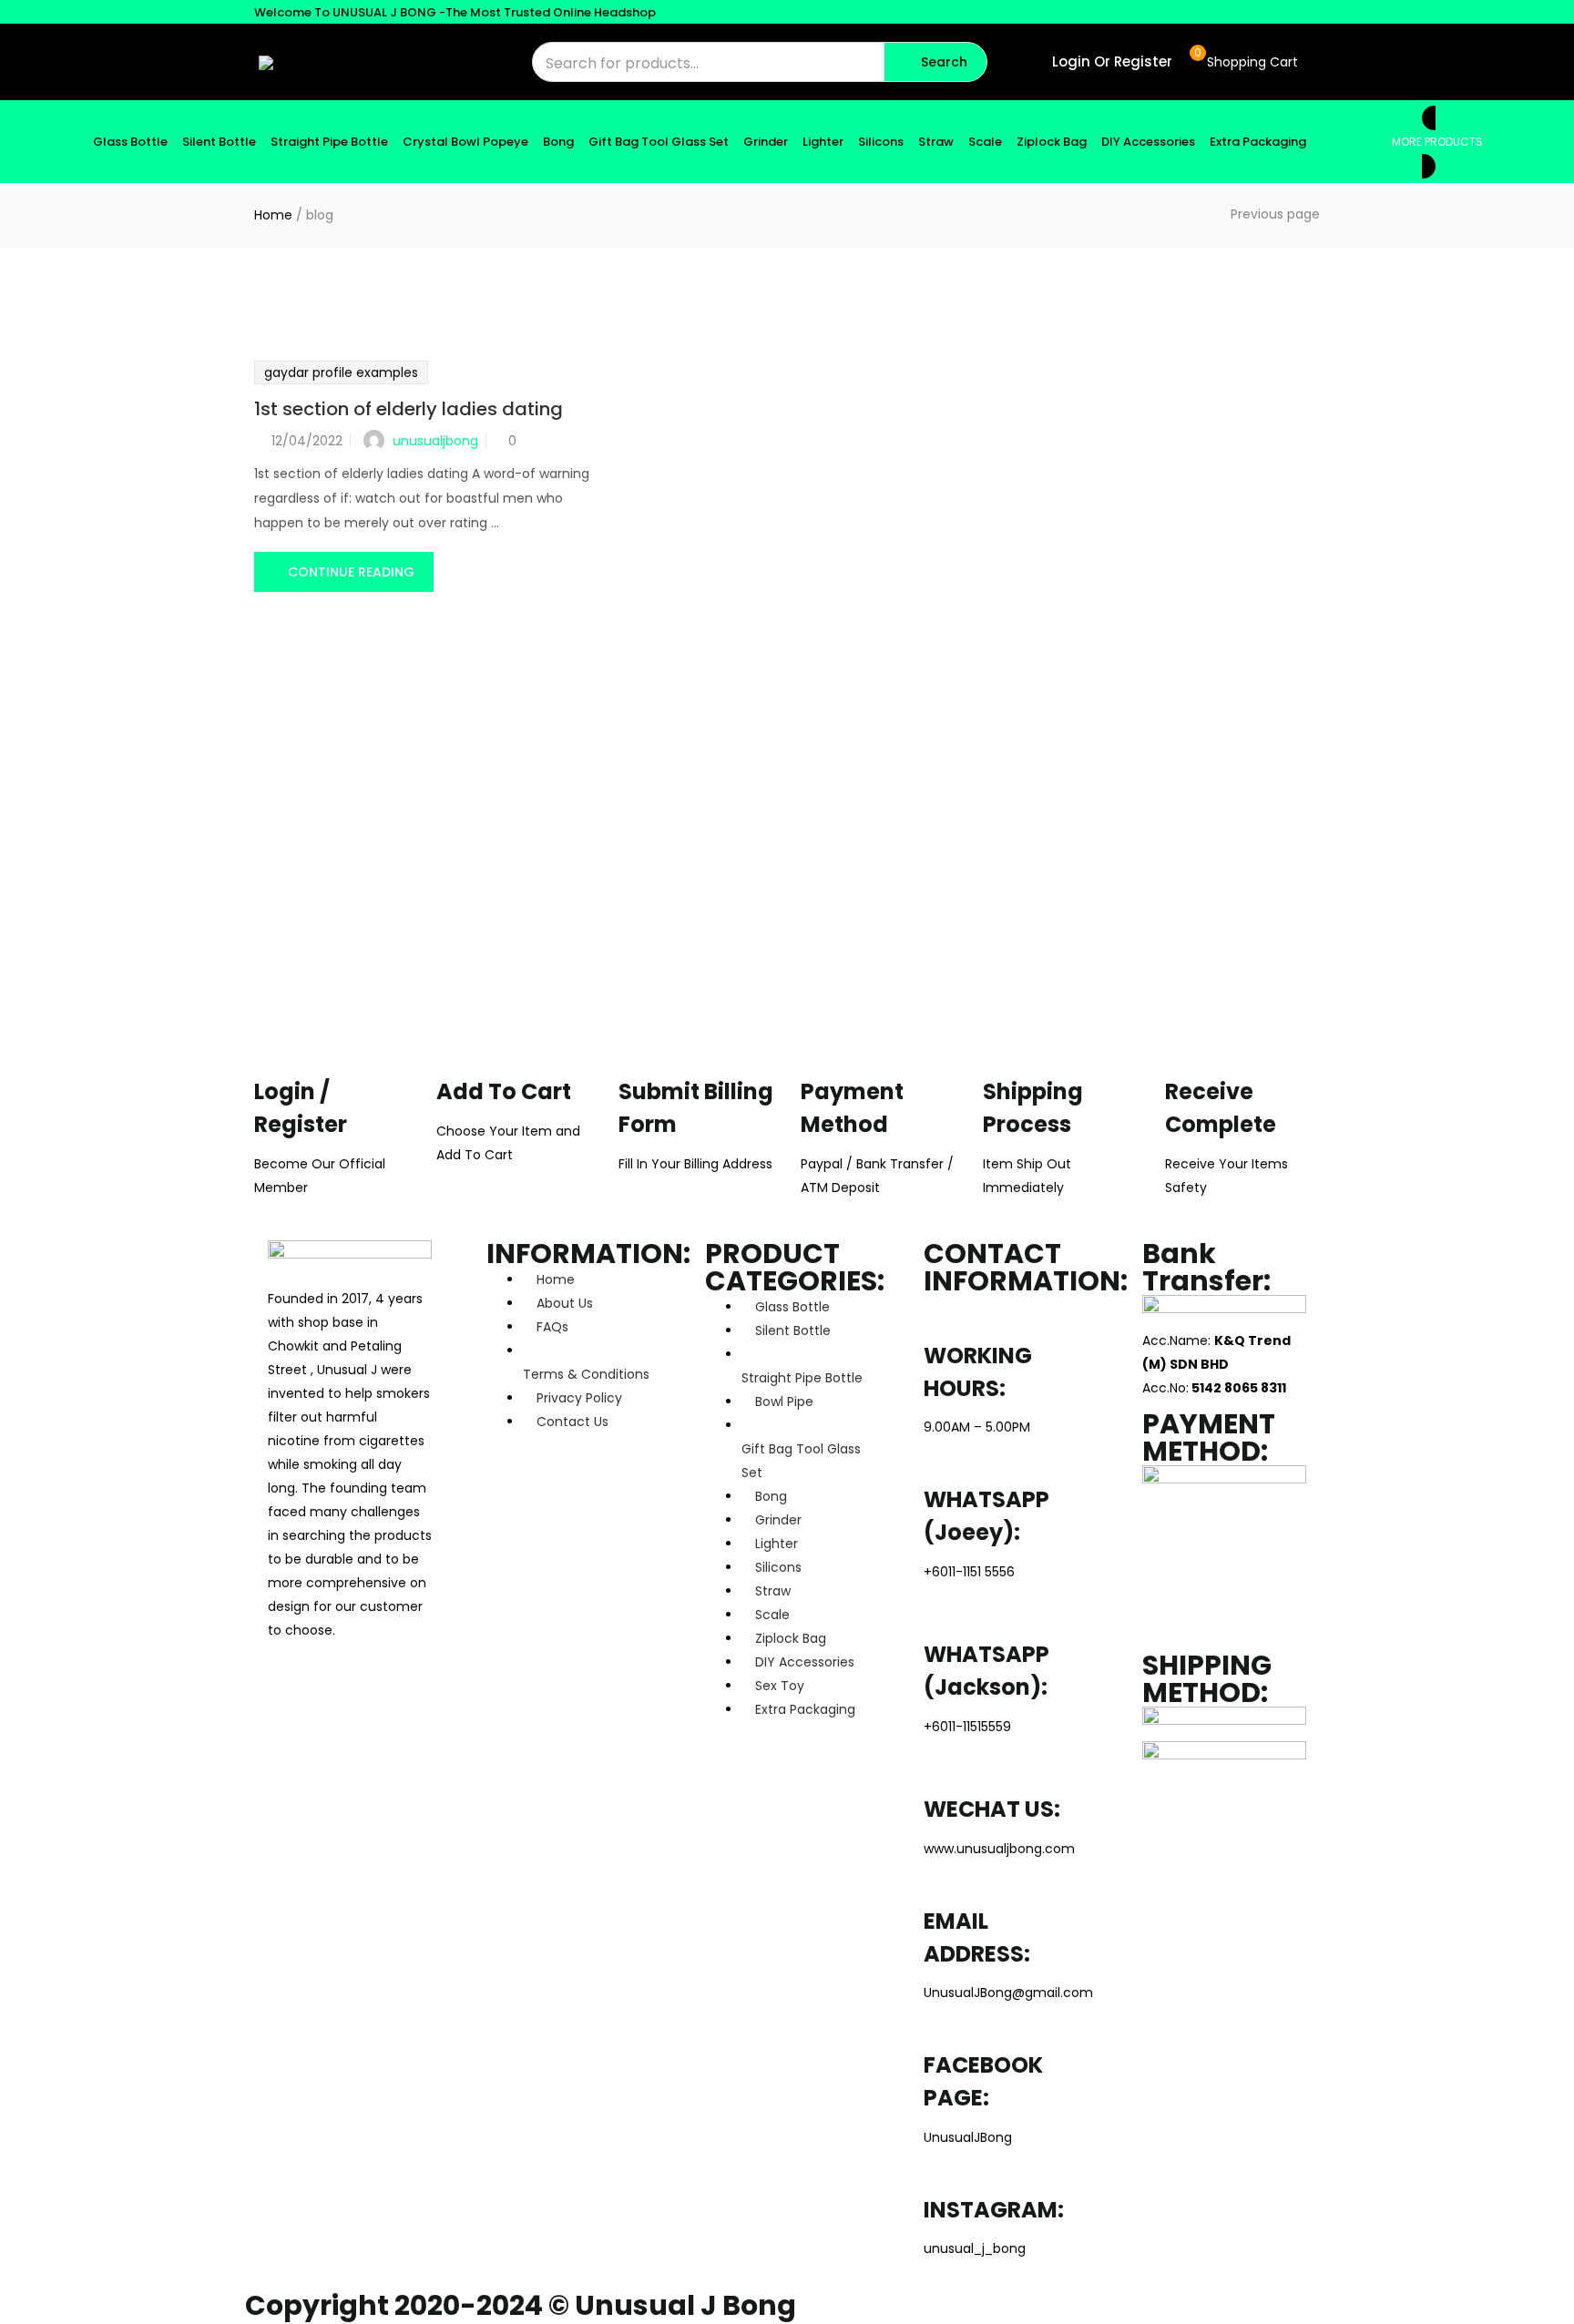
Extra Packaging (1258, 142)
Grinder (766, 142)
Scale (985, 142)
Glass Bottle (130, 142)
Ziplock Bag (1052, 142)
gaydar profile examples (341, 372)
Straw (936, 142)
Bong (558, 142)
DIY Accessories (1148, 142)
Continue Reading (351, 572)
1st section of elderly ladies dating (409, 409)
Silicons (881, 142)
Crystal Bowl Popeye (465, 142)
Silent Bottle (219, 142)
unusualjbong (435, 441)
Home (273, 215)
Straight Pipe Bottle (329, 142)
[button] (1244, 62)
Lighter (823, 142)
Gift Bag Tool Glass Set (659, 142)
